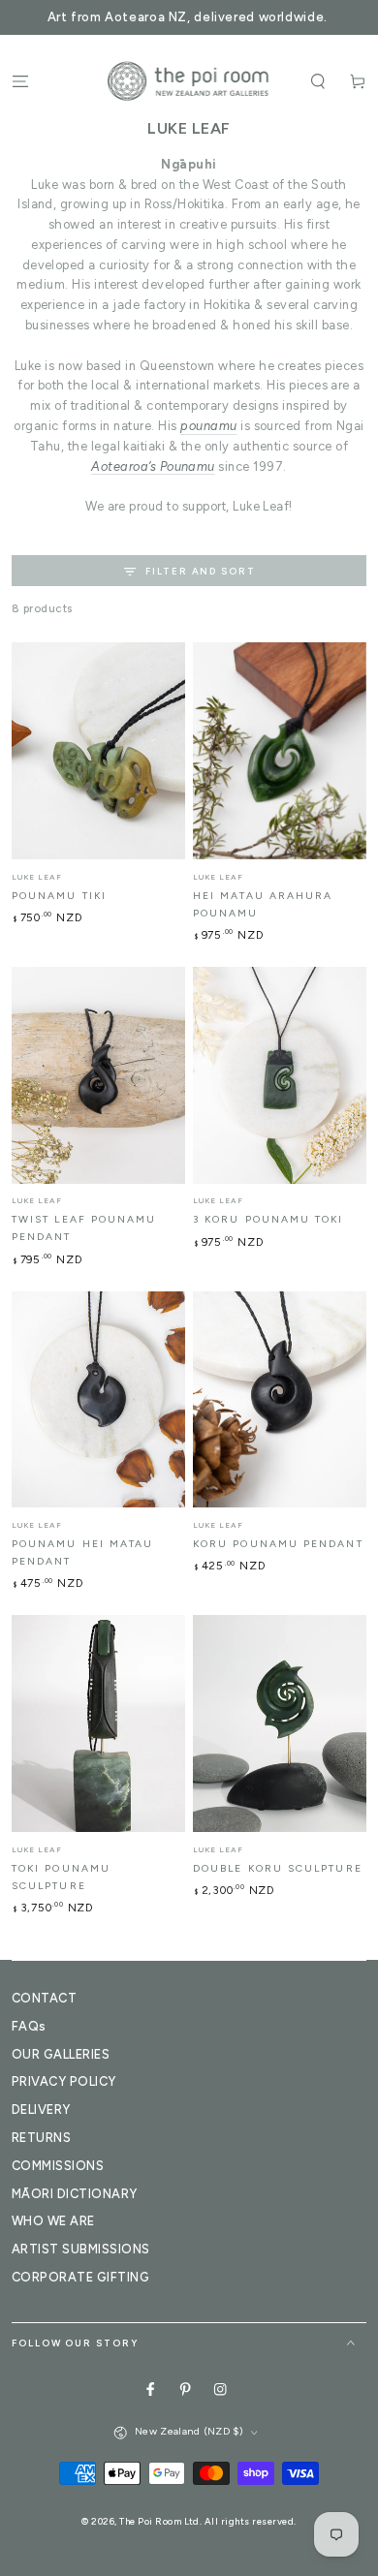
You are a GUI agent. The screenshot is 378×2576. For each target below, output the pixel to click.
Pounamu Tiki (59, 896)
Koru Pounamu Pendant (278, 1544)
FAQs (29, 2026)
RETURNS (41, 2138)
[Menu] (20, 81)
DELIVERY (41, 2110)
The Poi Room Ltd (159, 2521)
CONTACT (44, 1998)
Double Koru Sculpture (278, 1868)
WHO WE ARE (53, 2221)
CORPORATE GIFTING (80, 2277)
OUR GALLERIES (61, 2054)
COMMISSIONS (58, 2166)
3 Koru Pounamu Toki (268, 1219)
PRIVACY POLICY (64, 2081)
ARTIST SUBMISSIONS (81, 2249)
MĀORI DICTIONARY (75, 2194)
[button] (318, 81)
